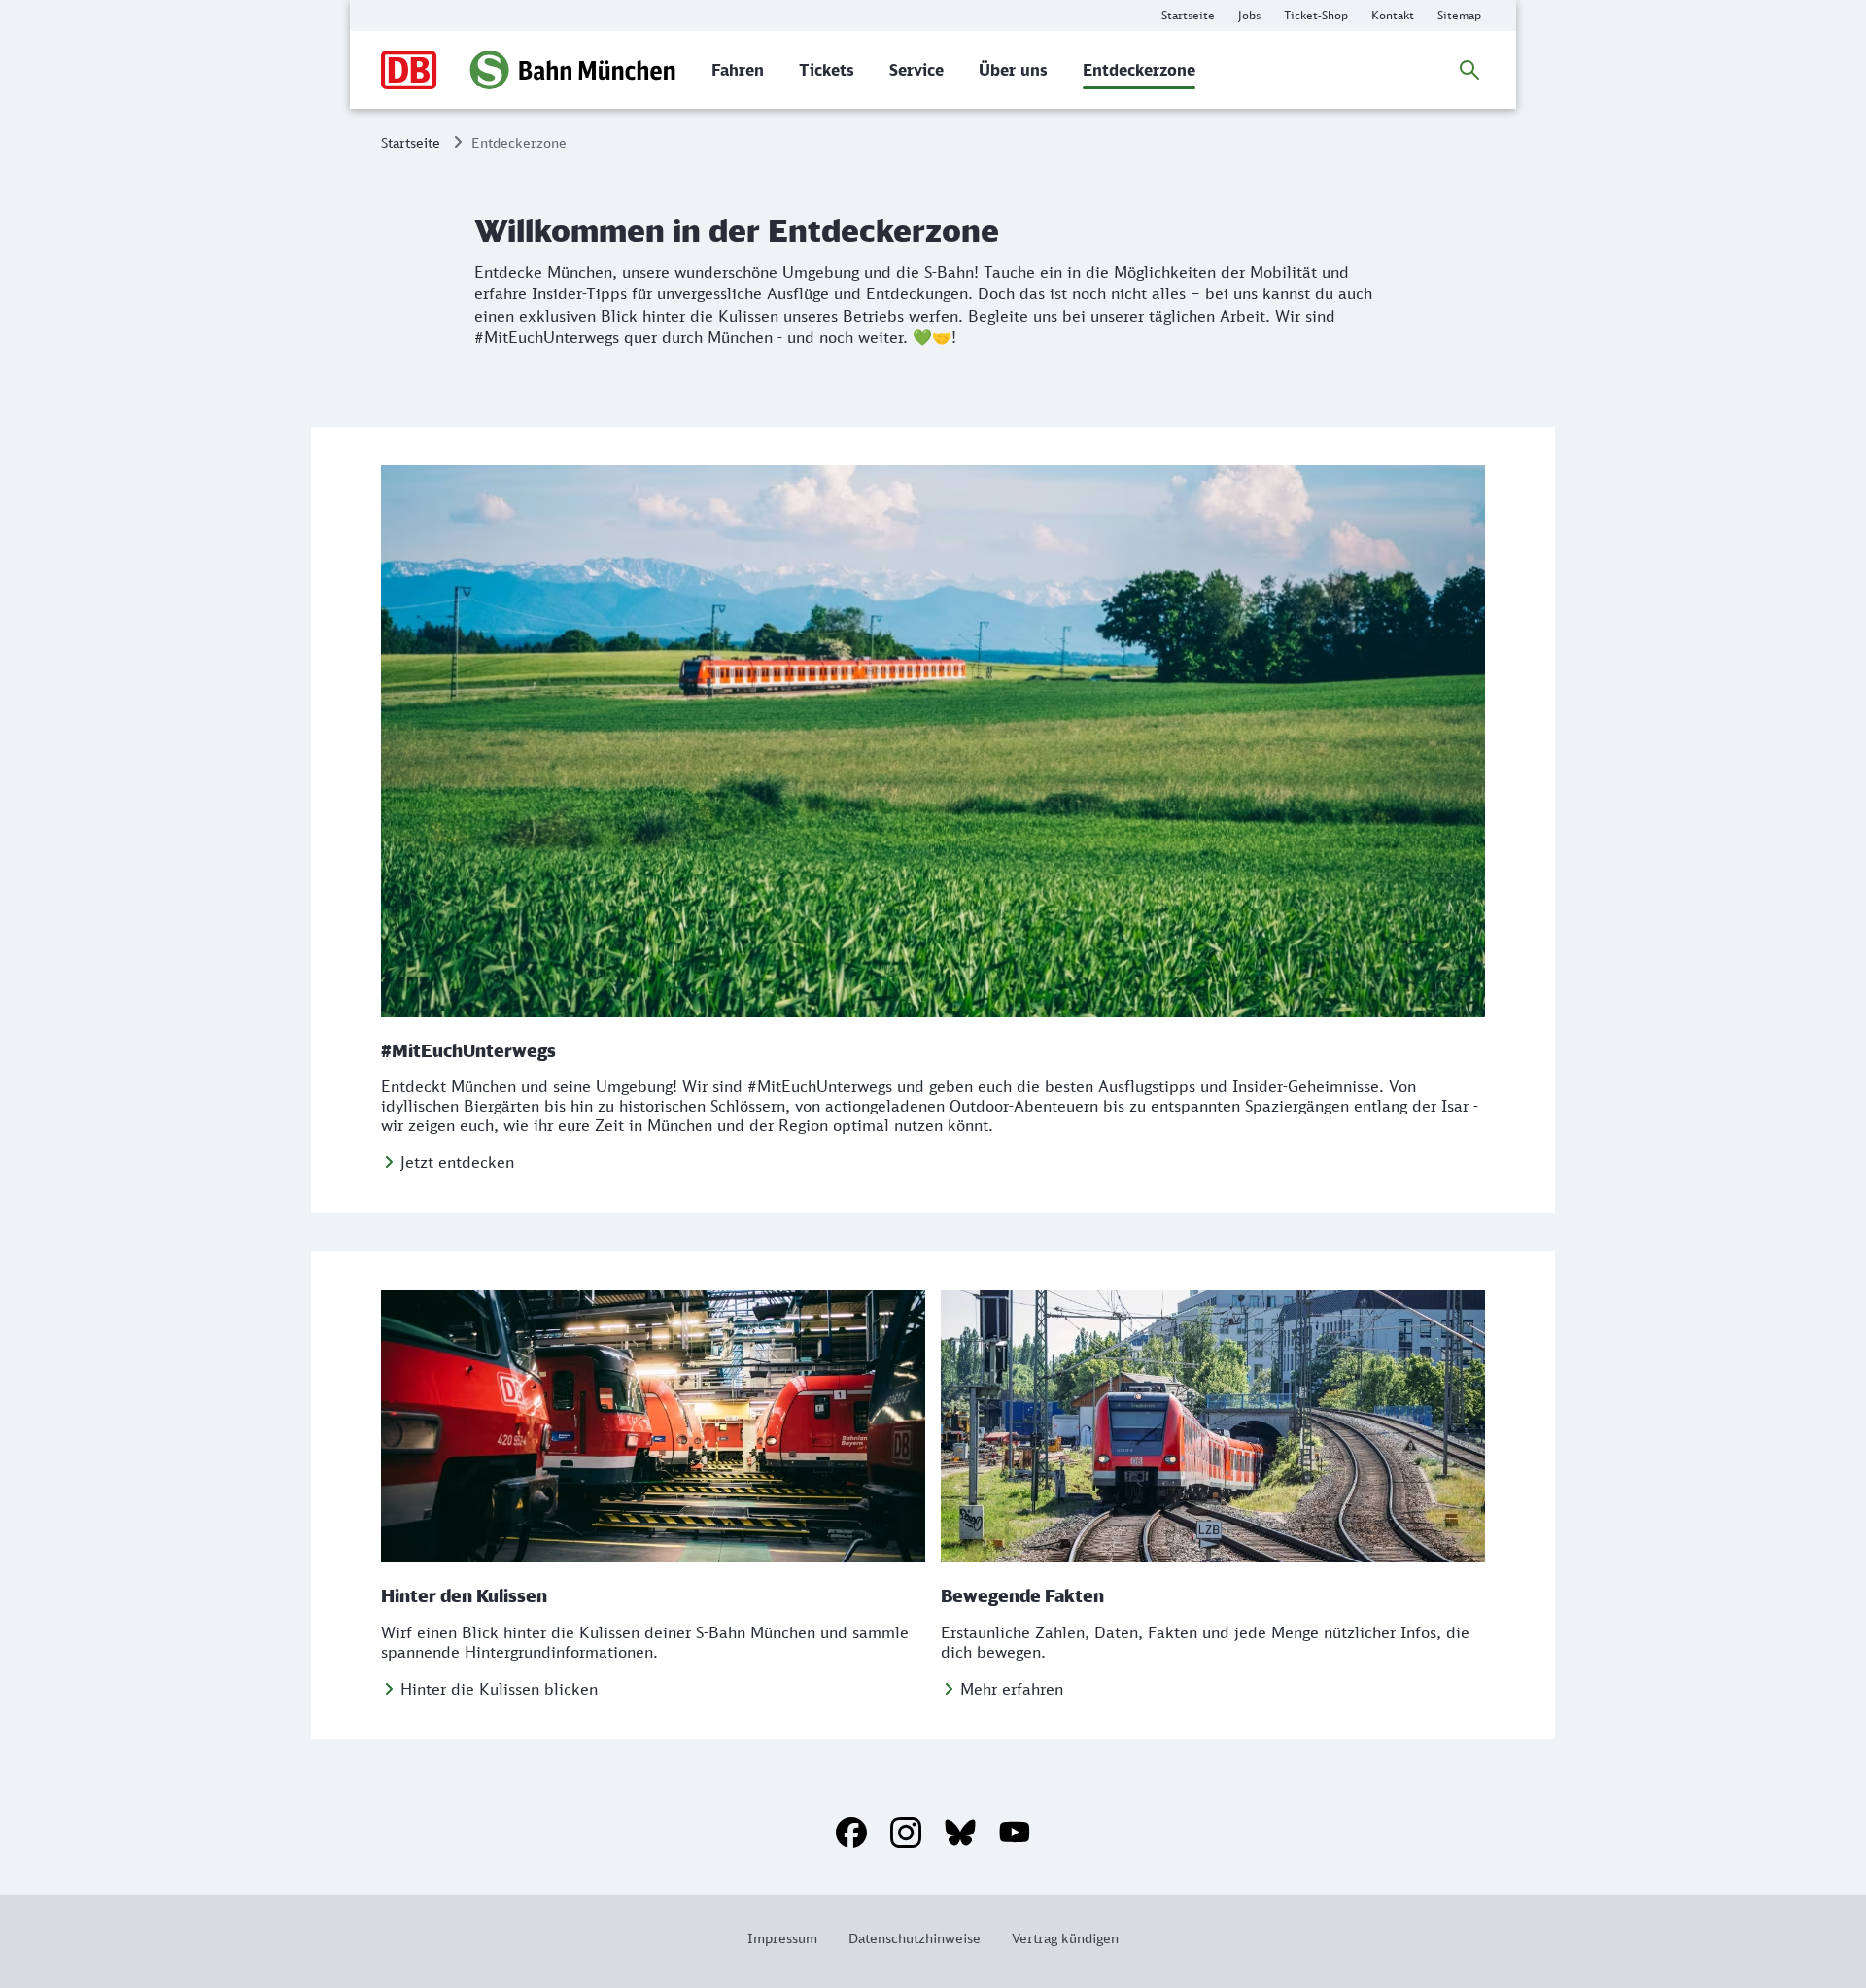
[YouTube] (1015, 1833)
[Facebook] (851, 1833)
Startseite (411, 142)
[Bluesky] (960, 1833)
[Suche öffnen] (1469, 70)
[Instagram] (906, 1833)
